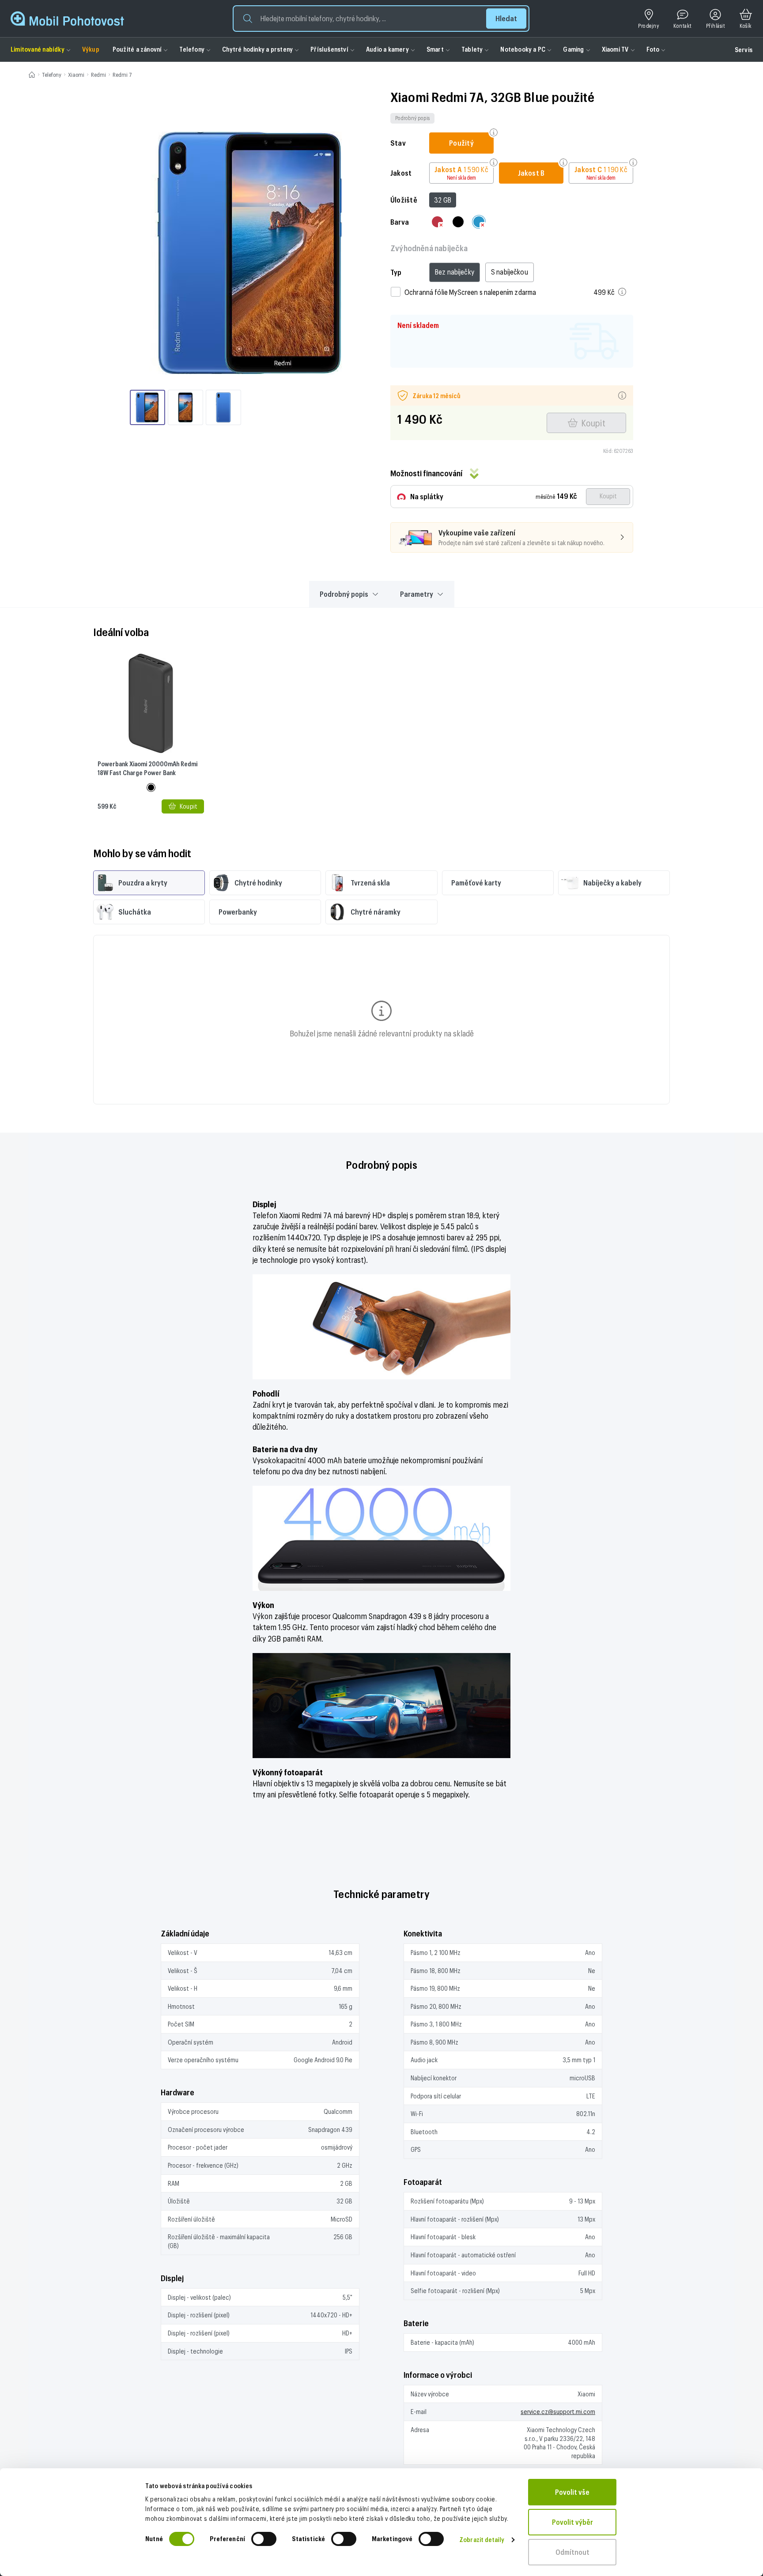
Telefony (192, 49)
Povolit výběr (572, 2522)
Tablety (472, 49)
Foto (653, 49)
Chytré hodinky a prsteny (257, 49)
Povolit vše (572, 2492)
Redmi (98, 75)
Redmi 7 (122, 75)
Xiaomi (76, 75)
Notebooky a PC (523, 49)
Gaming (573, 49)
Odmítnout (572, 2552)
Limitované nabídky (38, 49)
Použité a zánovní (137, 49)
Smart (435, 49)
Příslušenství (329, 49)
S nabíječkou (510, 272)
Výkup (91, 49)
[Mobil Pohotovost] (67, 19)
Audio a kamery (387, 49)
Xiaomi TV (615, 49)
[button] (381, 19)
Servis (744, 50)
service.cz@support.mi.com (558, 2412)
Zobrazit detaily (482, 2540)
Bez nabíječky (455, 272)
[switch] (264, 2539)
